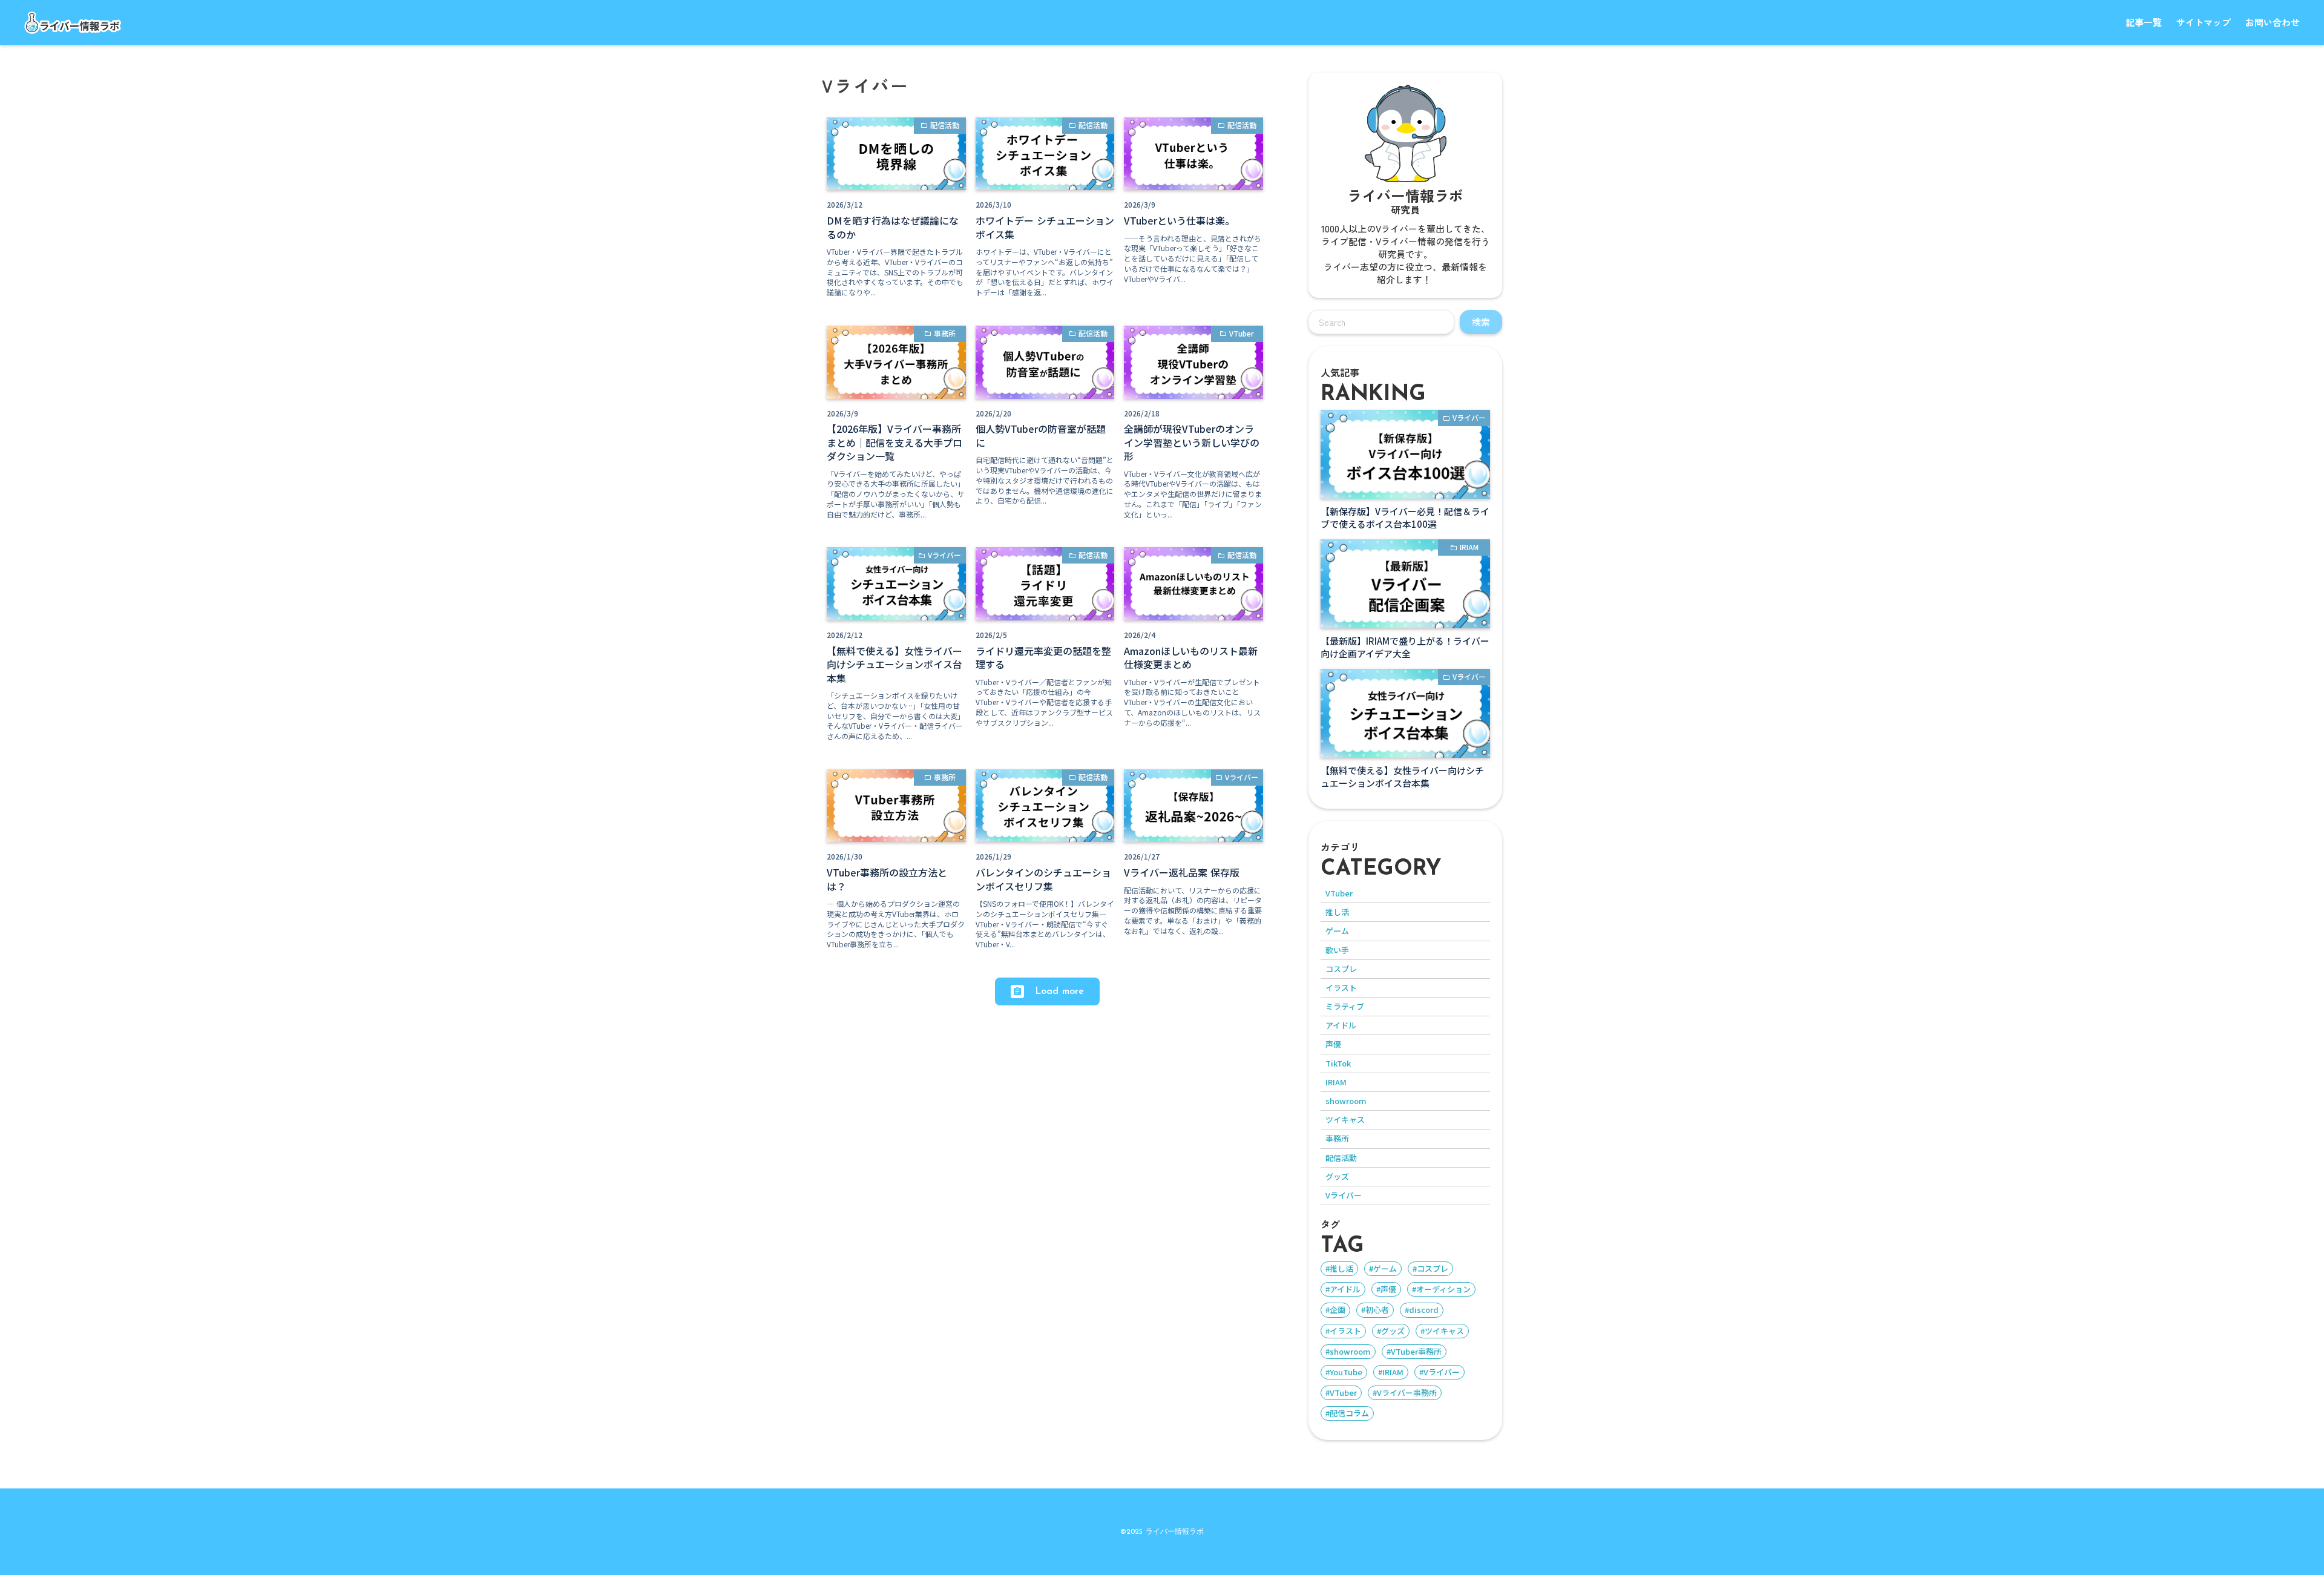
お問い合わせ (2273, 22)
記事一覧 (2144, 22)
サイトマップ (2204, 22)
